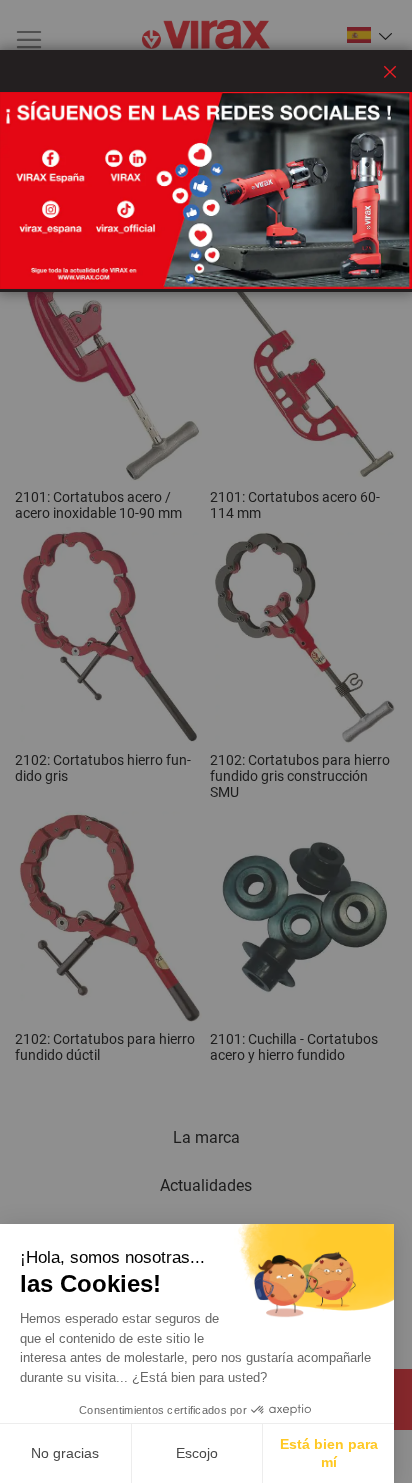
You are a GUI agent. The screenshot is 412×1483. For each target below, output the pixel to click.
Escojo (197, 1453)
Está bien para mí (329, 1453)
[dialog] (206, 741)
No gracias (65, 1453)
